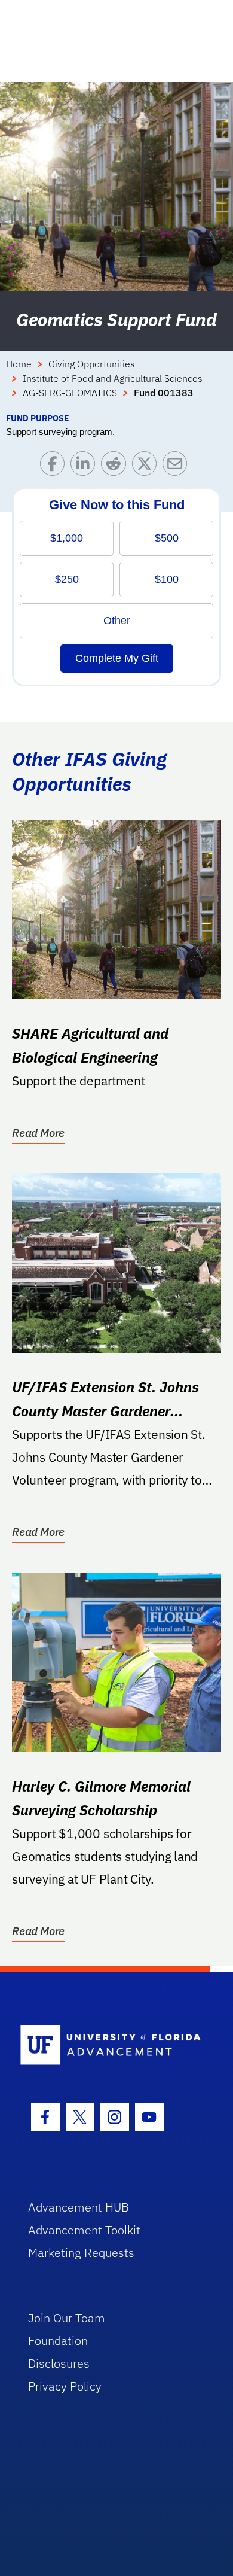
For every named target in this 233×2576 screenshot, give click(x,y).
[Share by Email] (178, 466)
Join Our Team (67, 2318)
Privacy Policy (65, 2386)
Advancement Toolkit (84, 2230)
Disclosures (59, 2363)
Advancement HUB (79, 2207)
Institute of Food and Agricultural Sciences (113, 378)
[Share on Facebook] (55, 466)
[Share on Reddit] (116, 466)
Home (19, 364)
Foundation (58, 2341)
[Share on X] (147, 466)
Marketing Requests (81, 2253)
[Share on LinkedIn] (86, 466)
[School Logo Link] (110, 2046)
